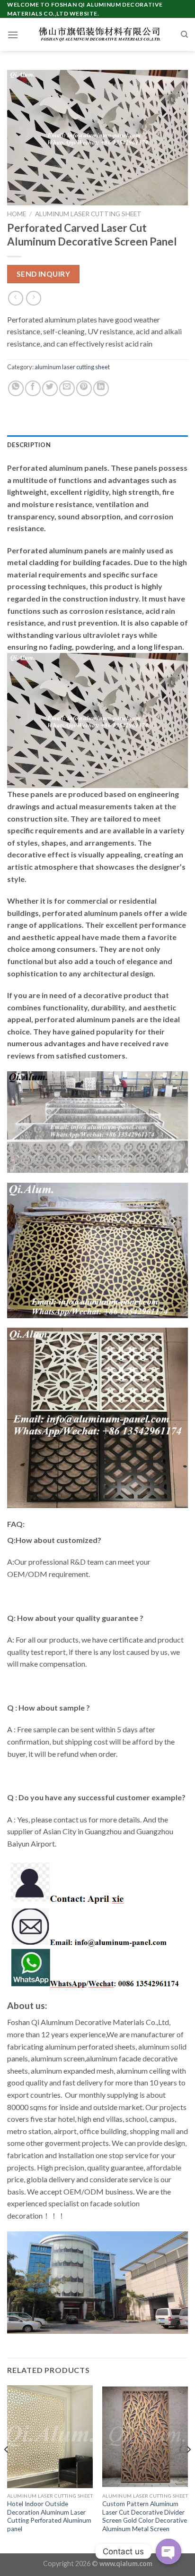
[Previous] (7, 2468)
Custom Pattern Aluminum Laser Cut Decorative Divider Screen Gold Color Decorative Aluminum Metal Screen (145, 2516)
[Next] (188, 2468)
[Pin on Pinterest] (84, 388)
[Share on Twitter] (50, 388)
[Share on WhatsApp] (16, 388)
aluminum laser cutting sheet (88, 214)
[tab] (97, 445)
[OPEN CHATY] (168, 2551)
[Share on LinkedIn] (101, 388)
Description (29, 445)
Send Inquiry (44, 274)
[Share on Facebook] (33, 388)
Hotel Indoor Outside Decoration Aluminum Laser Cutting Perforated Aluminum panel (49, 2516)
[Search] (184, 34)
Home (17, 214)
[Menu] (13, 35)
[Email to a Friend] (67, 388)
